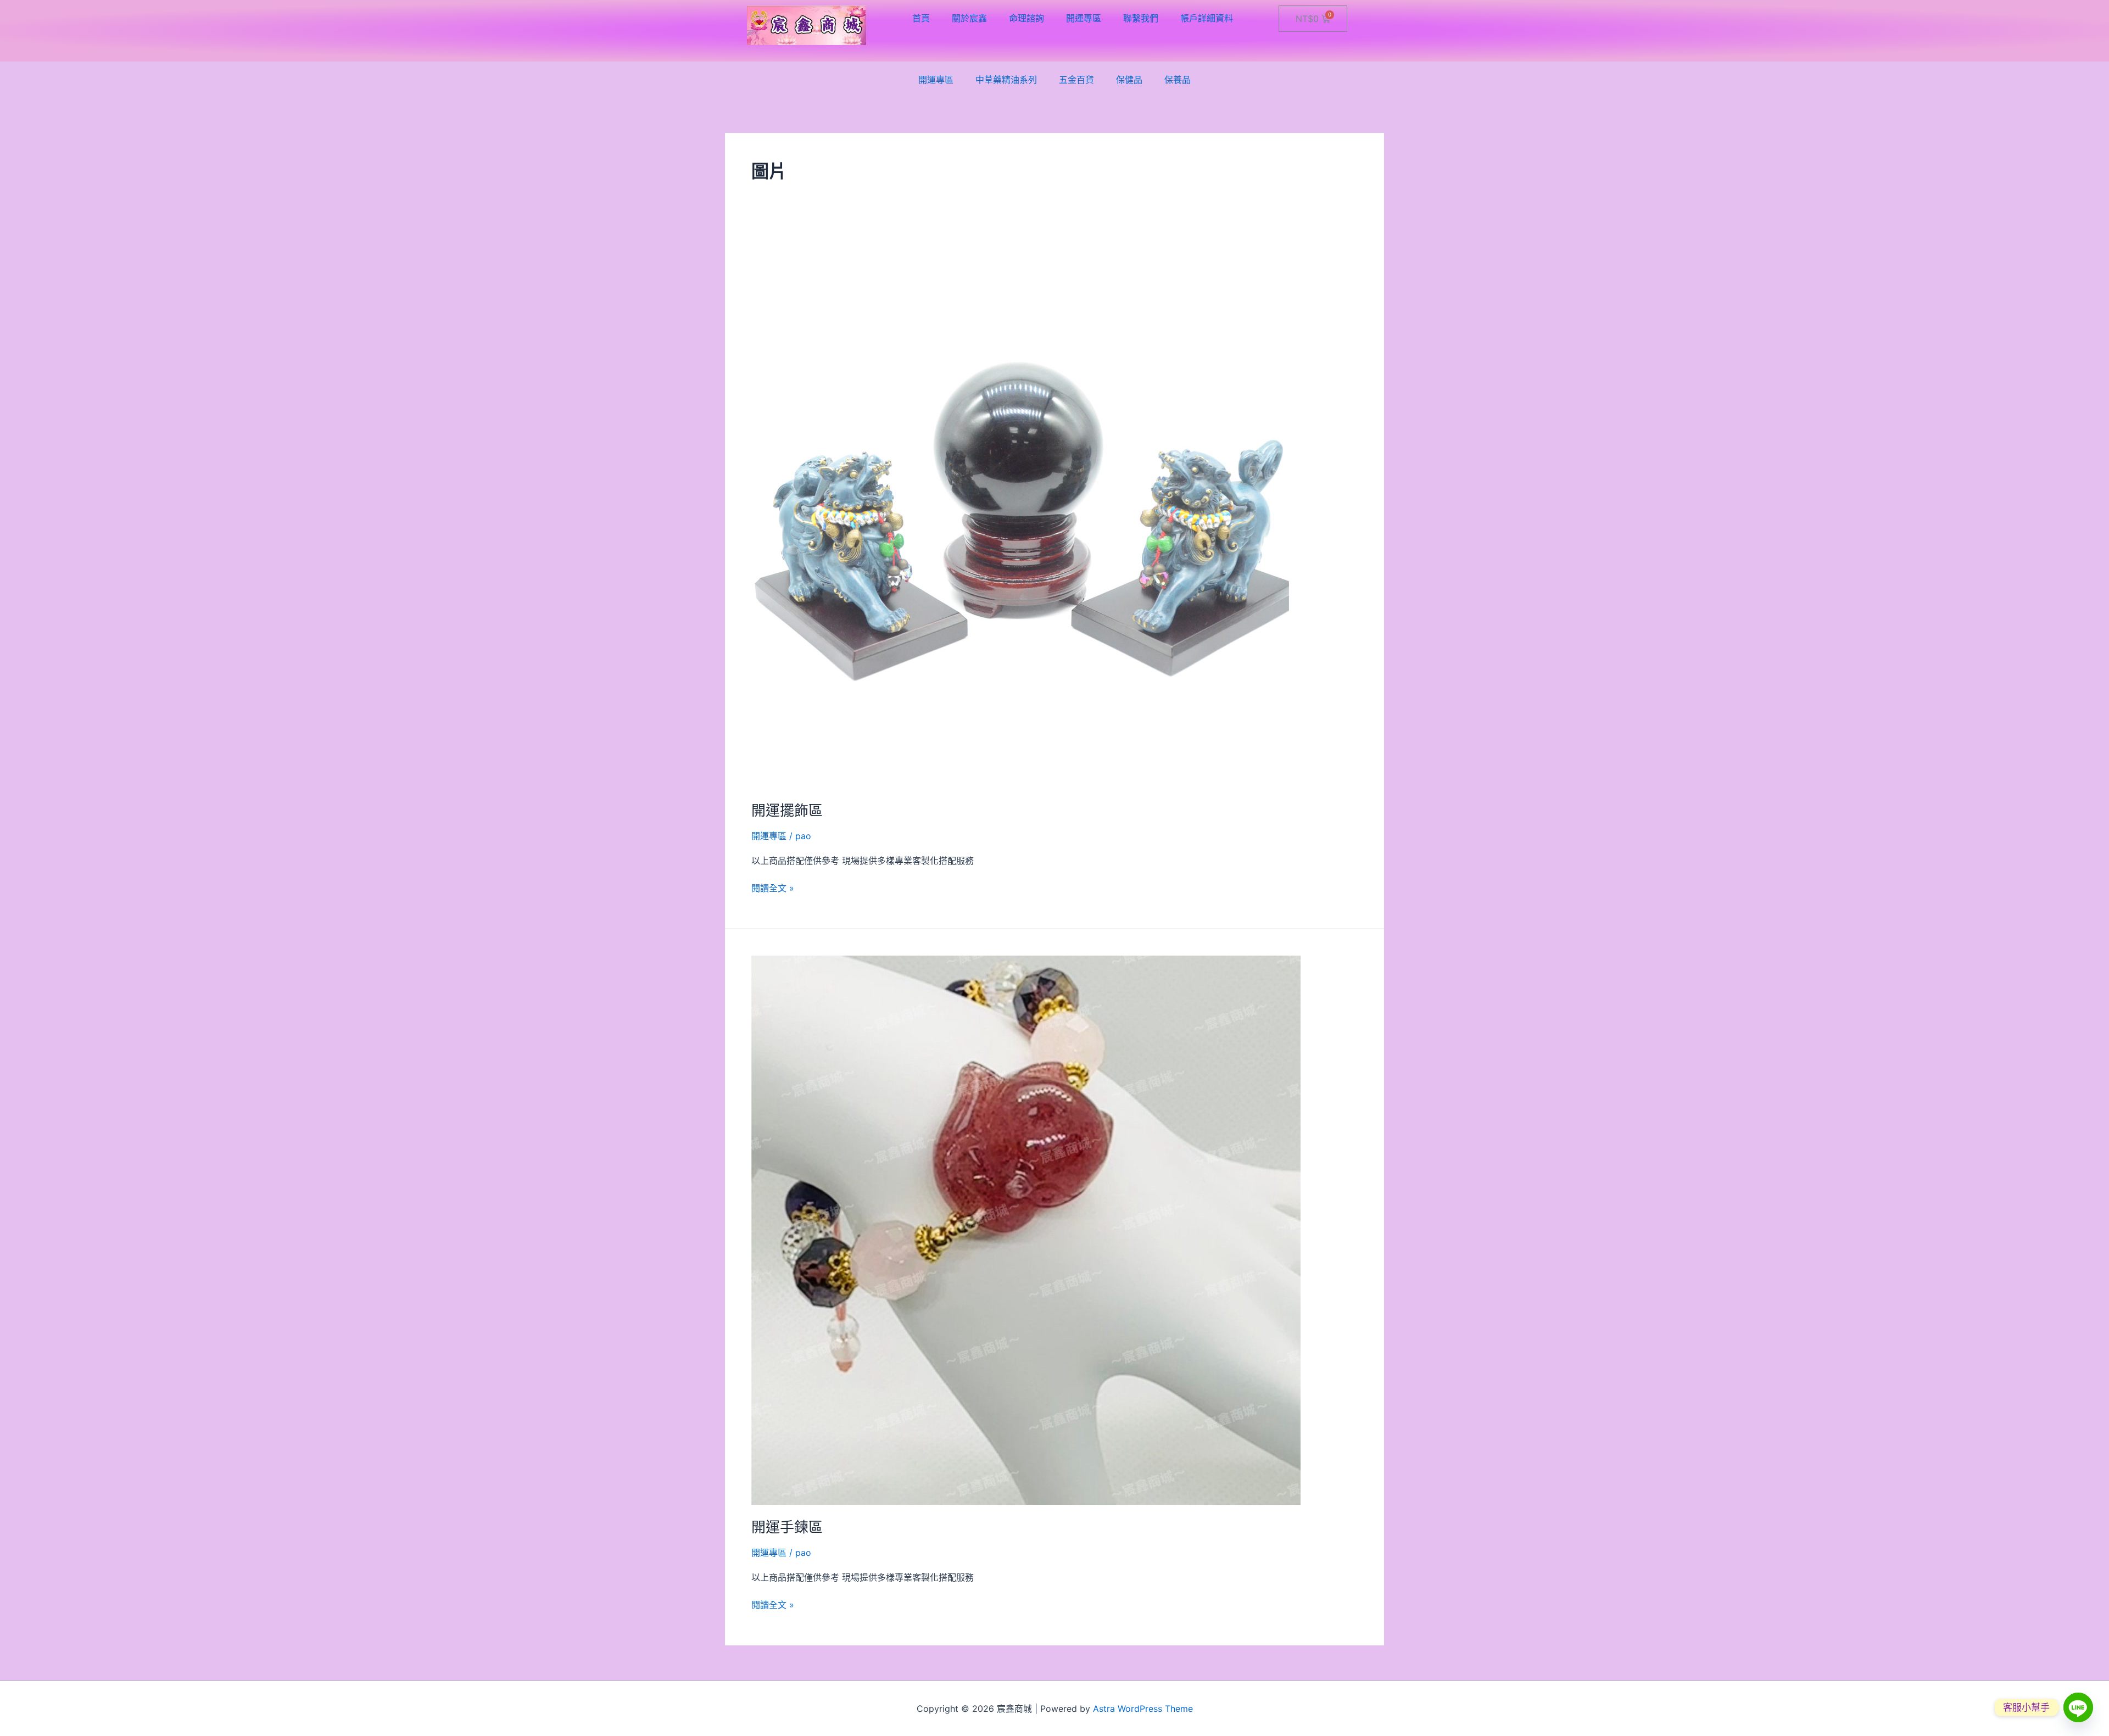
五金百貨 (1076, 80)
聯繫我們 (1141, 18)
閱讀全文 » (773, 887)
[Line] (2078, 1707)
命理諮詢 (1026, 18)
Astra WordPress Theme (1143, 1709)
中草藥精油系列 (1006, 80)
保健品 (1129, 80)
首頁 (921, 18)
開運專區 (1084, 18)
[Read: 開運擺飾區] (1026, 513)
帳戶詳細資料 (1207, 18)
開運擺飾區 (787, 810)
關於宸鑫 (969, 18)
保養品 (1178, 80)
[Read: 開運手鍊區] (1026, 1230)
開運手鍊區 (787, 1527)
